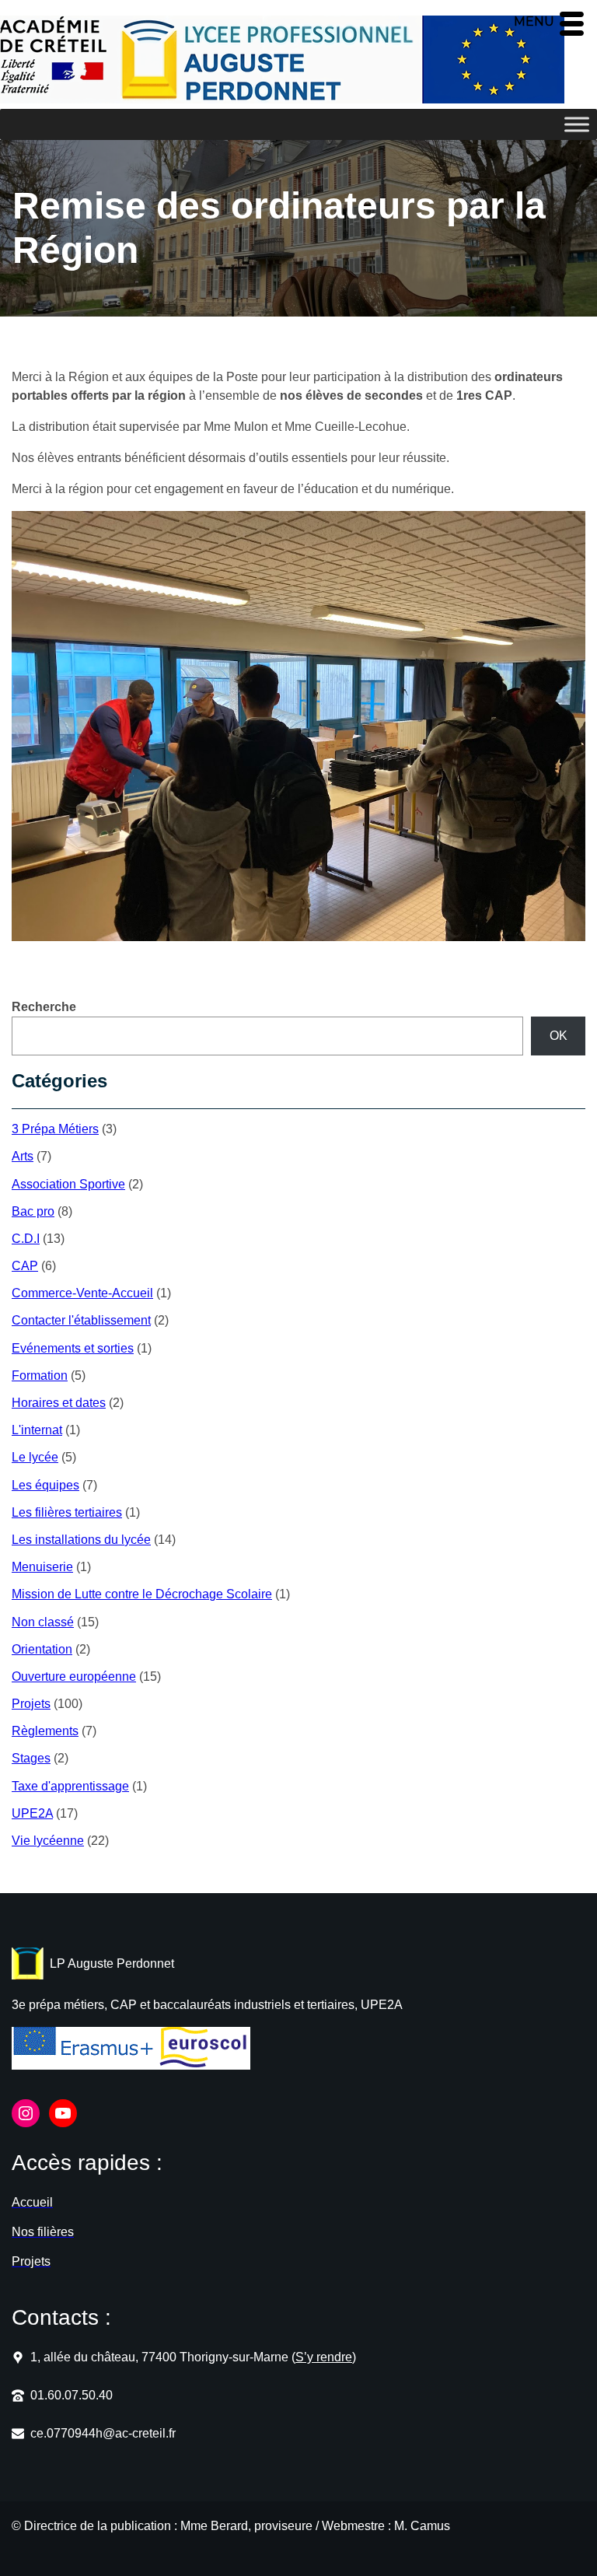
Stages (31, 1758)
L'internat (37, 1430)
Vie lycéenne (48, 1841)
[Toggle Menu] (577, 124)
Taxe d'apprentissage (70, 1786)
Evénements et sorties (73, 1348)
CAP (25, 1266)
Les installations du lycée (81, 1540)
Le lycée (35, 1457)
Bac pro (33, 1211)
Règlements (45, 1731)
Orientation (42, 1649)
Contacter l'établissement (81, 1320)
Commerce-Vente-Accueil (82, 1293)
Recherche (44, 1007)
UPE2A (32, 1813)
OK (559, 1036)
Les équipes (45, 1485)
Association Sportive (68, 1184)
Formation (40, 1375)
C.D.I (26, 1239)
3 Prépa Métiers (55, 1129)
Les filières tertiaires (67, 1512)
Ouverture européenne (74, 1676)
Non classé (43, 1622)
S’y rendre (324, 2357)
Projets (31, 1704)
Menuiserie (42, 1567)
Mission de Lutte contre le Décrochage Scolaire (142, 1594)
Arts (23, 1156)
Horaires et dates (59, 1403)
